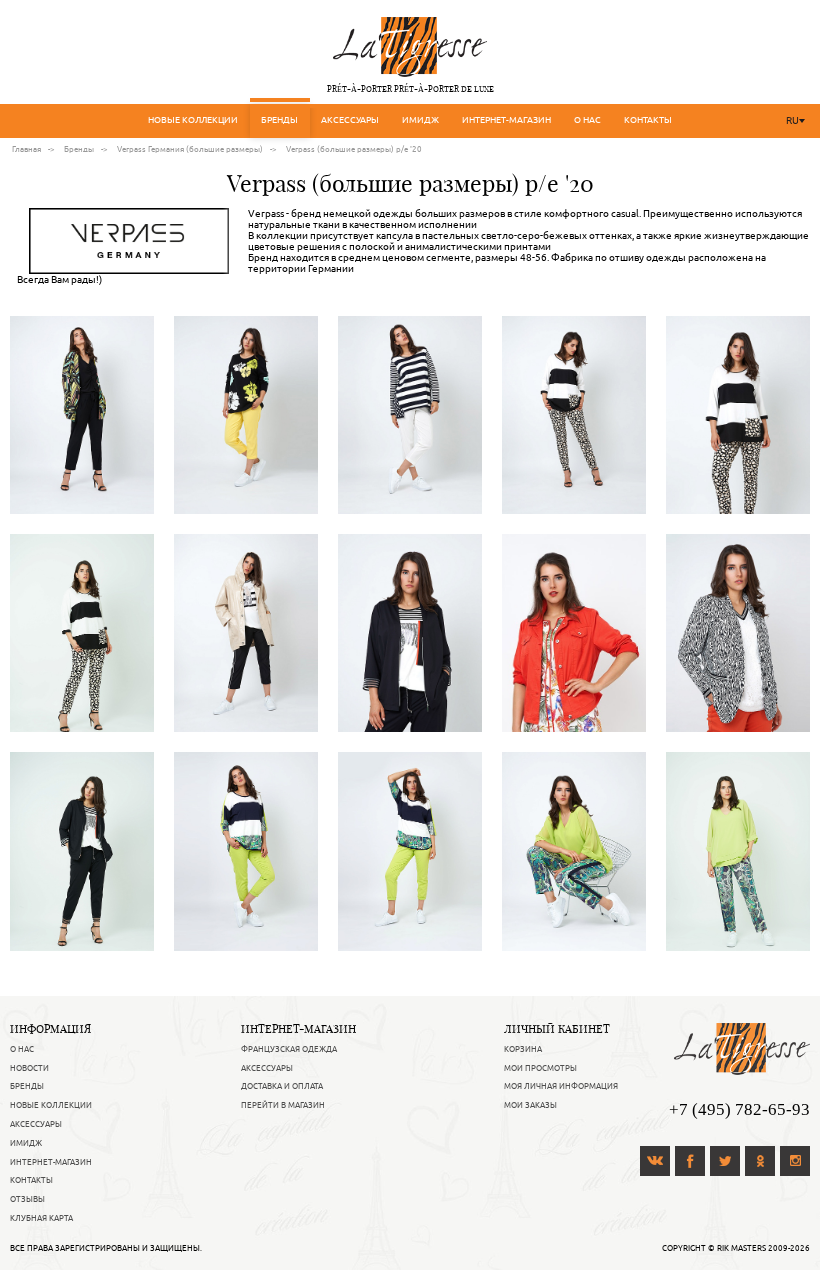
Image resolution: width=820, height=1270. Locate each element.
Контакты (648, 120)
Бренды (279, 120)
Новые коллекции (193, 120)
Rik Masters (741, 1248)
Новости (29, 1068)
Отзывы (27, 1199)
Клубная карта (41, 1218)
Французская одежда (289, 1049)
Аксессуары (350, 120)
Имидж (420, 120)
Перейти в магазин (283, 1105)
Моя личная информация (561, 1086)
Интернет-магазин (506, 120)
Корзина (523, 1049)
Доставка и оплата (282, 1086)
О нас (587, 120)
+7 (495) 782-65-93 (739, 1109)
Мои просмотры (540, 1068)
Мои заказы (530, 1105)
